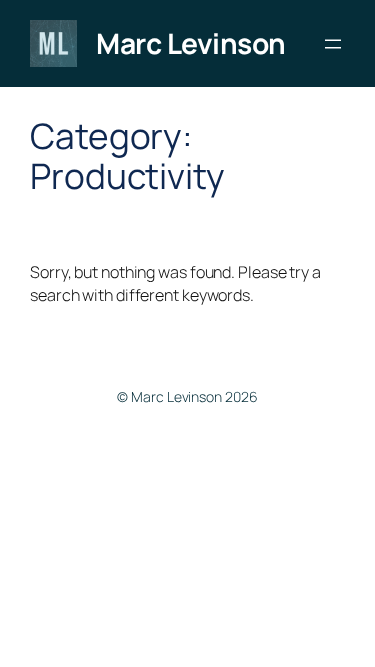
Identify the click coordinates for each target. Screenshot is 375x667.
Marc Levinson (191, 43)
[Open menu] (333, 44)
